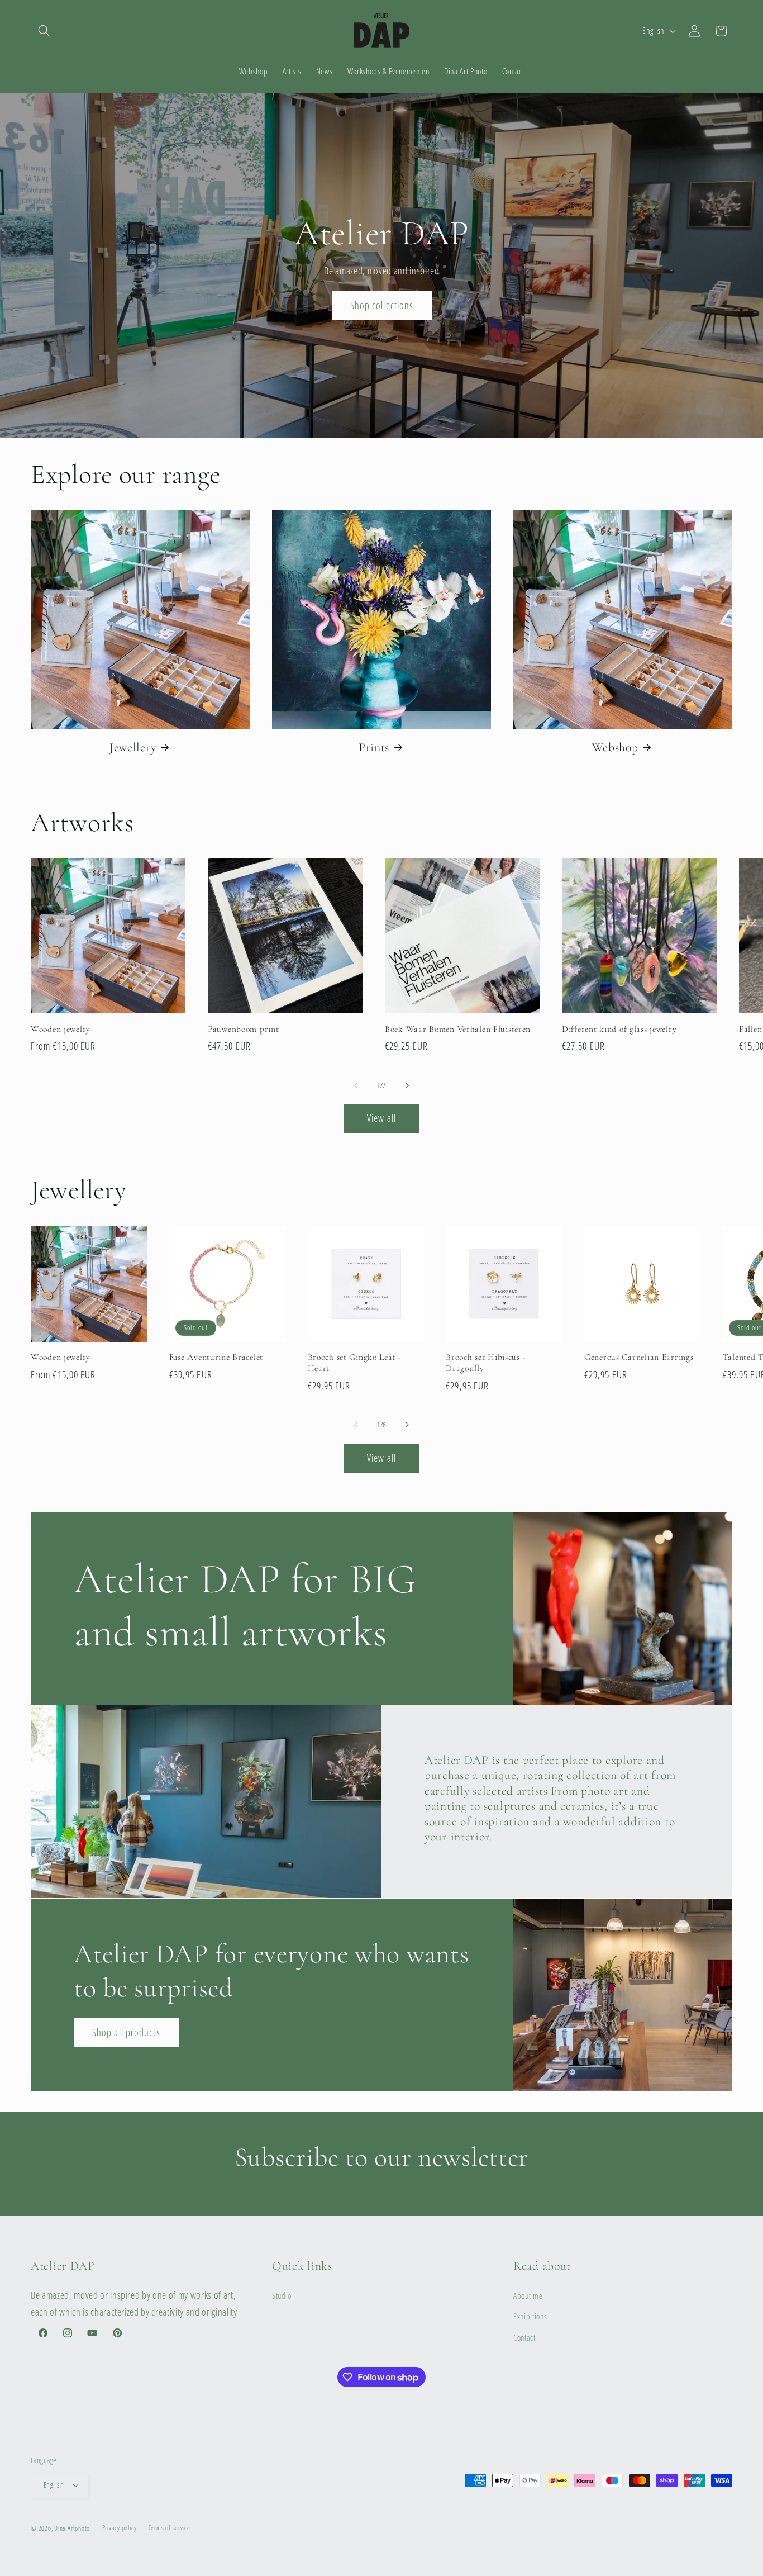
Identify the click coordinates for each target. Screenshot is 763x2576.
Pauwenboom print (244, 1029)
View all (381, 1118)
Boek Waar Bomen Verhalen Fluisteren (458, 1029)
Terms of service (170, 2528)
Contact (524, 2338)
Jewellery (133, 747)
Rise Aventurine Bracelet (216, 1357)
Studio (282, 2296)
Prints (374, 747)
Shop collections (381, 305)
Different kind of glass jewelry (619, 1029)
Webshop (615, 747)
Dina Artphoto (72, 2528)
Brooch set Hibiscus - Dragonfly (486, 1363)
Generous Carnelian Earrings (639, 1357)
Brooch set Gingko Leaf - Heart (355, 1363)
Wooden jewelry (61, 1029)
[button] (44, 31)
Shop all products (126, 2032)
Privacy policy (120, 2528)
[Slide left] (356, 1085)
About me (528, 2296)
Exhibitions (530, 2317)
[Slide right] (407, 1085)
